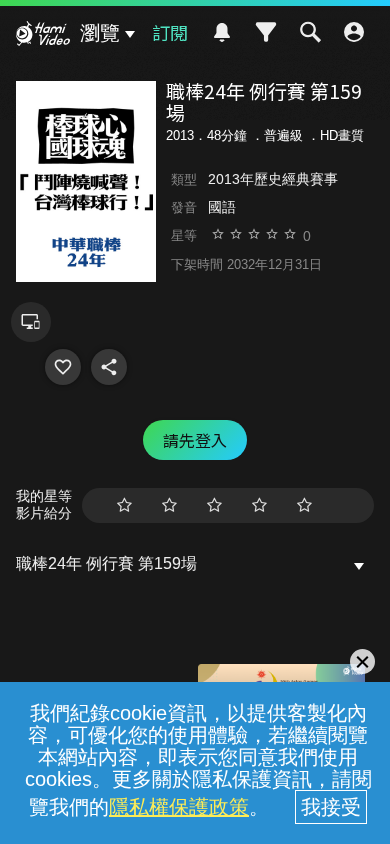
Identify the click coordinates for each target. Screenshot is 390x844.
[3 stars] (214, 505)
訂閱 (170, 32)
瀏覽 (100, 33)
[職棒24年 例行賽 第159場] (63, 367)
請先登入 (195, 440)
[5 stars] (304, 505)
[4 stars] (259, 505)
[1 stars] (124, 505)
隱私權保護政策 (179, 807)
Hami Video (43, 36)
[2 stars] (169, 505)
